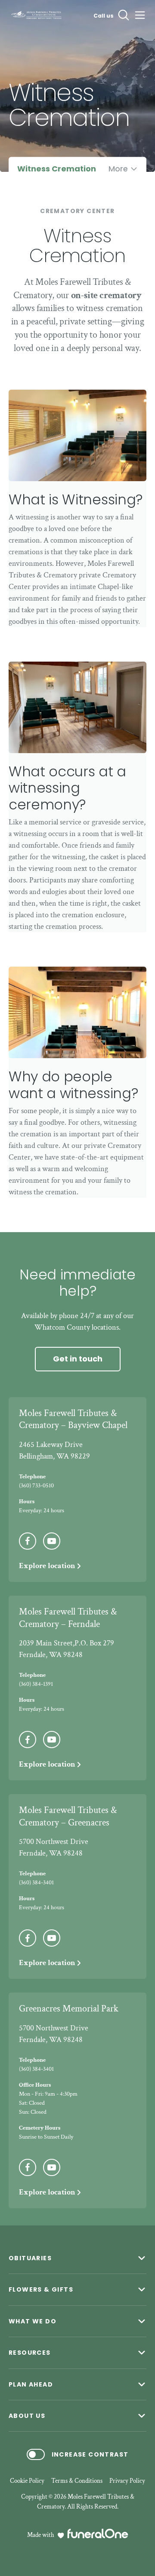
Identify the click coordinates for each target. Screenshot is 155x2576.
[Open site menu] (140, 15)
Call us (104, 16)
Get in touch (78, 1359)
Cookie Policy (27, 2481)
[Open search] (124, 15)
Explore (47, 1566)
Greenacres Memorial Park (69, 2009)
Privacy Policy (127, 2481)
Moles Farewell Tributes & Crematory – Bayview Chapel (73, 1419)
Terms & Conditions (77, 2481)
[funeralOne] (98, 2533)
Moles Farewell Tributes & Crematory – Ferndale (68, 1618)
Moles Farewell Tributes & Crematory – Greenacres (68, 1816)
